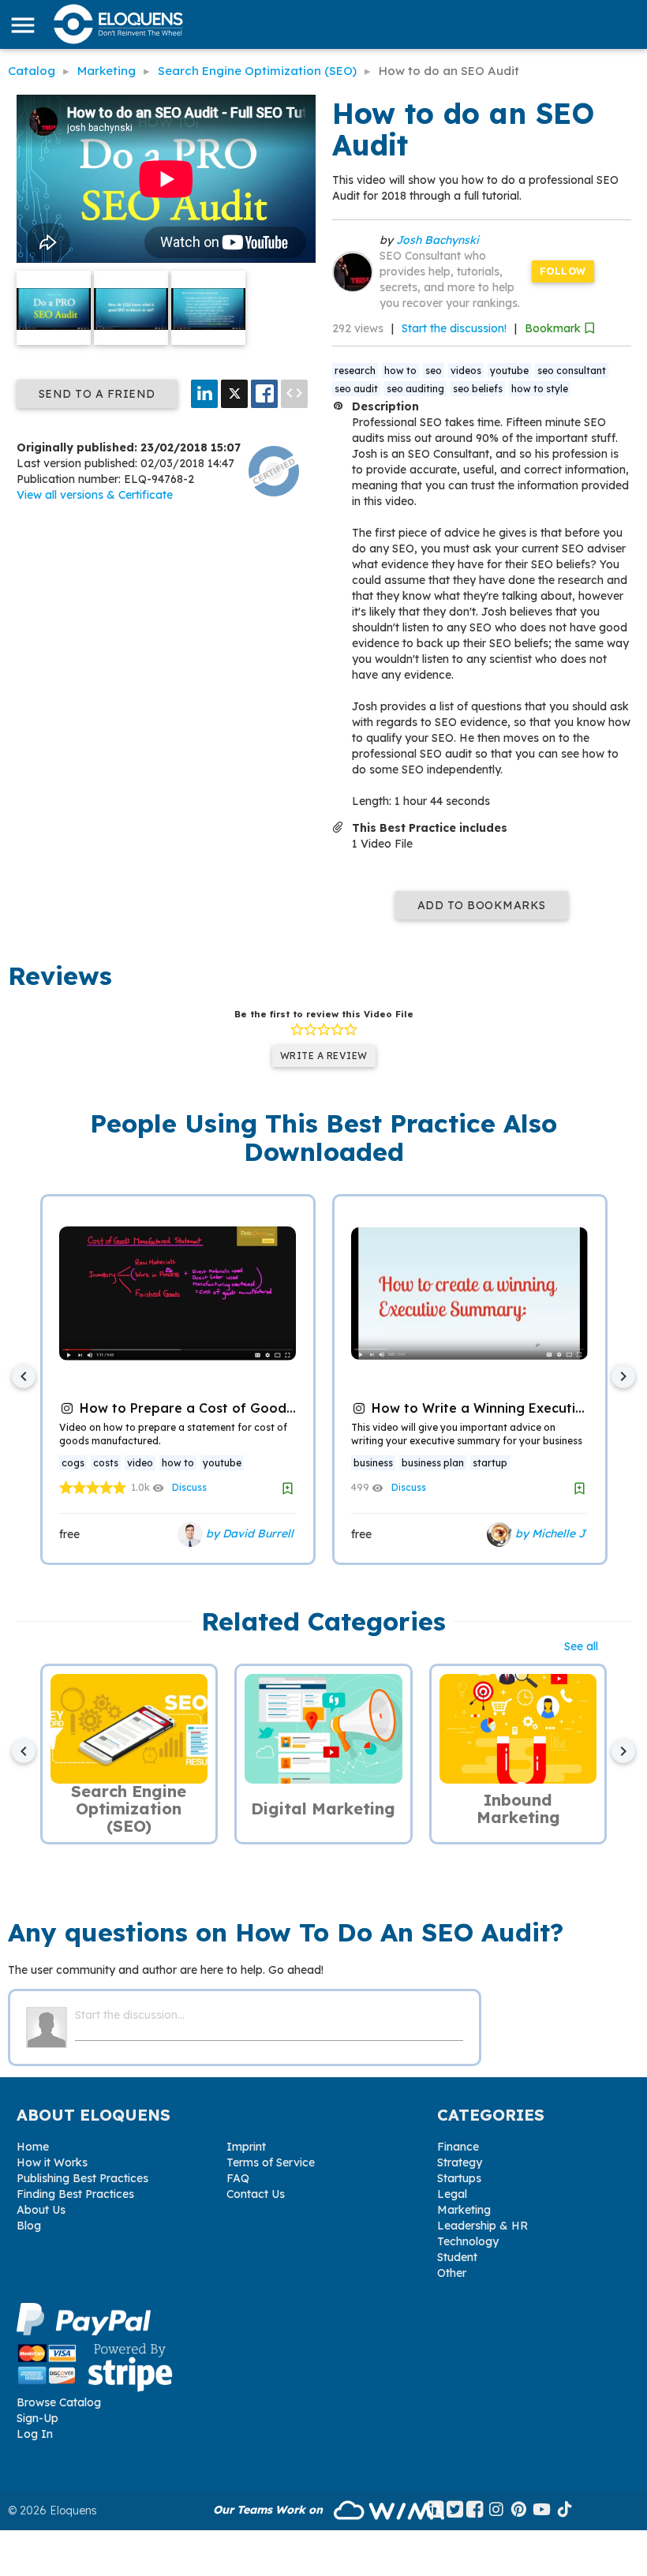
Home (33, 2147)
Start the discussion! (454, 328)
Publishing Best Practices (82, 2178)
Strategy (460, 2162)
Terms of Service (271, 2162)
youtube (509, 371)
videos (466, 371)
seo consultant (572, 371)
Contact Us (256, 2194)
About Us (41, 2210)
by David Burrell (248, 1533)
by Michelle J (549, 1533)
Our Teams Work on (269, 2510)
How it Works (52, 2162)
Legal (452, 2194)
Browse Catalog (59, 2402)
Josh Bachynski (438, 240)
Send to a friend (97, 394)
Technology (468, 2241)
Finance (458, 2147)
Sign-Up (37, 2418)
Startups (459, 2178)
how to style (540, 389)
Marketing (464, 2210)
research (355, 371)
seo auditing (415, 389)
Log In (35, 2434)
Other (452, 2273)
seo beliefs (478, 389)
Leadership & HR (482, 2226)
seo (434, 371)
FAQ (238, 2178)
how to (400, 371)
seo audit (356, 389)
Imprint (246, 2147)
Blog (29, 2226)
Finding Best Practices (75, 2194)
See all (581, 1646)
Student (457, 2257)
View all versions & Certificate (95, 495)
